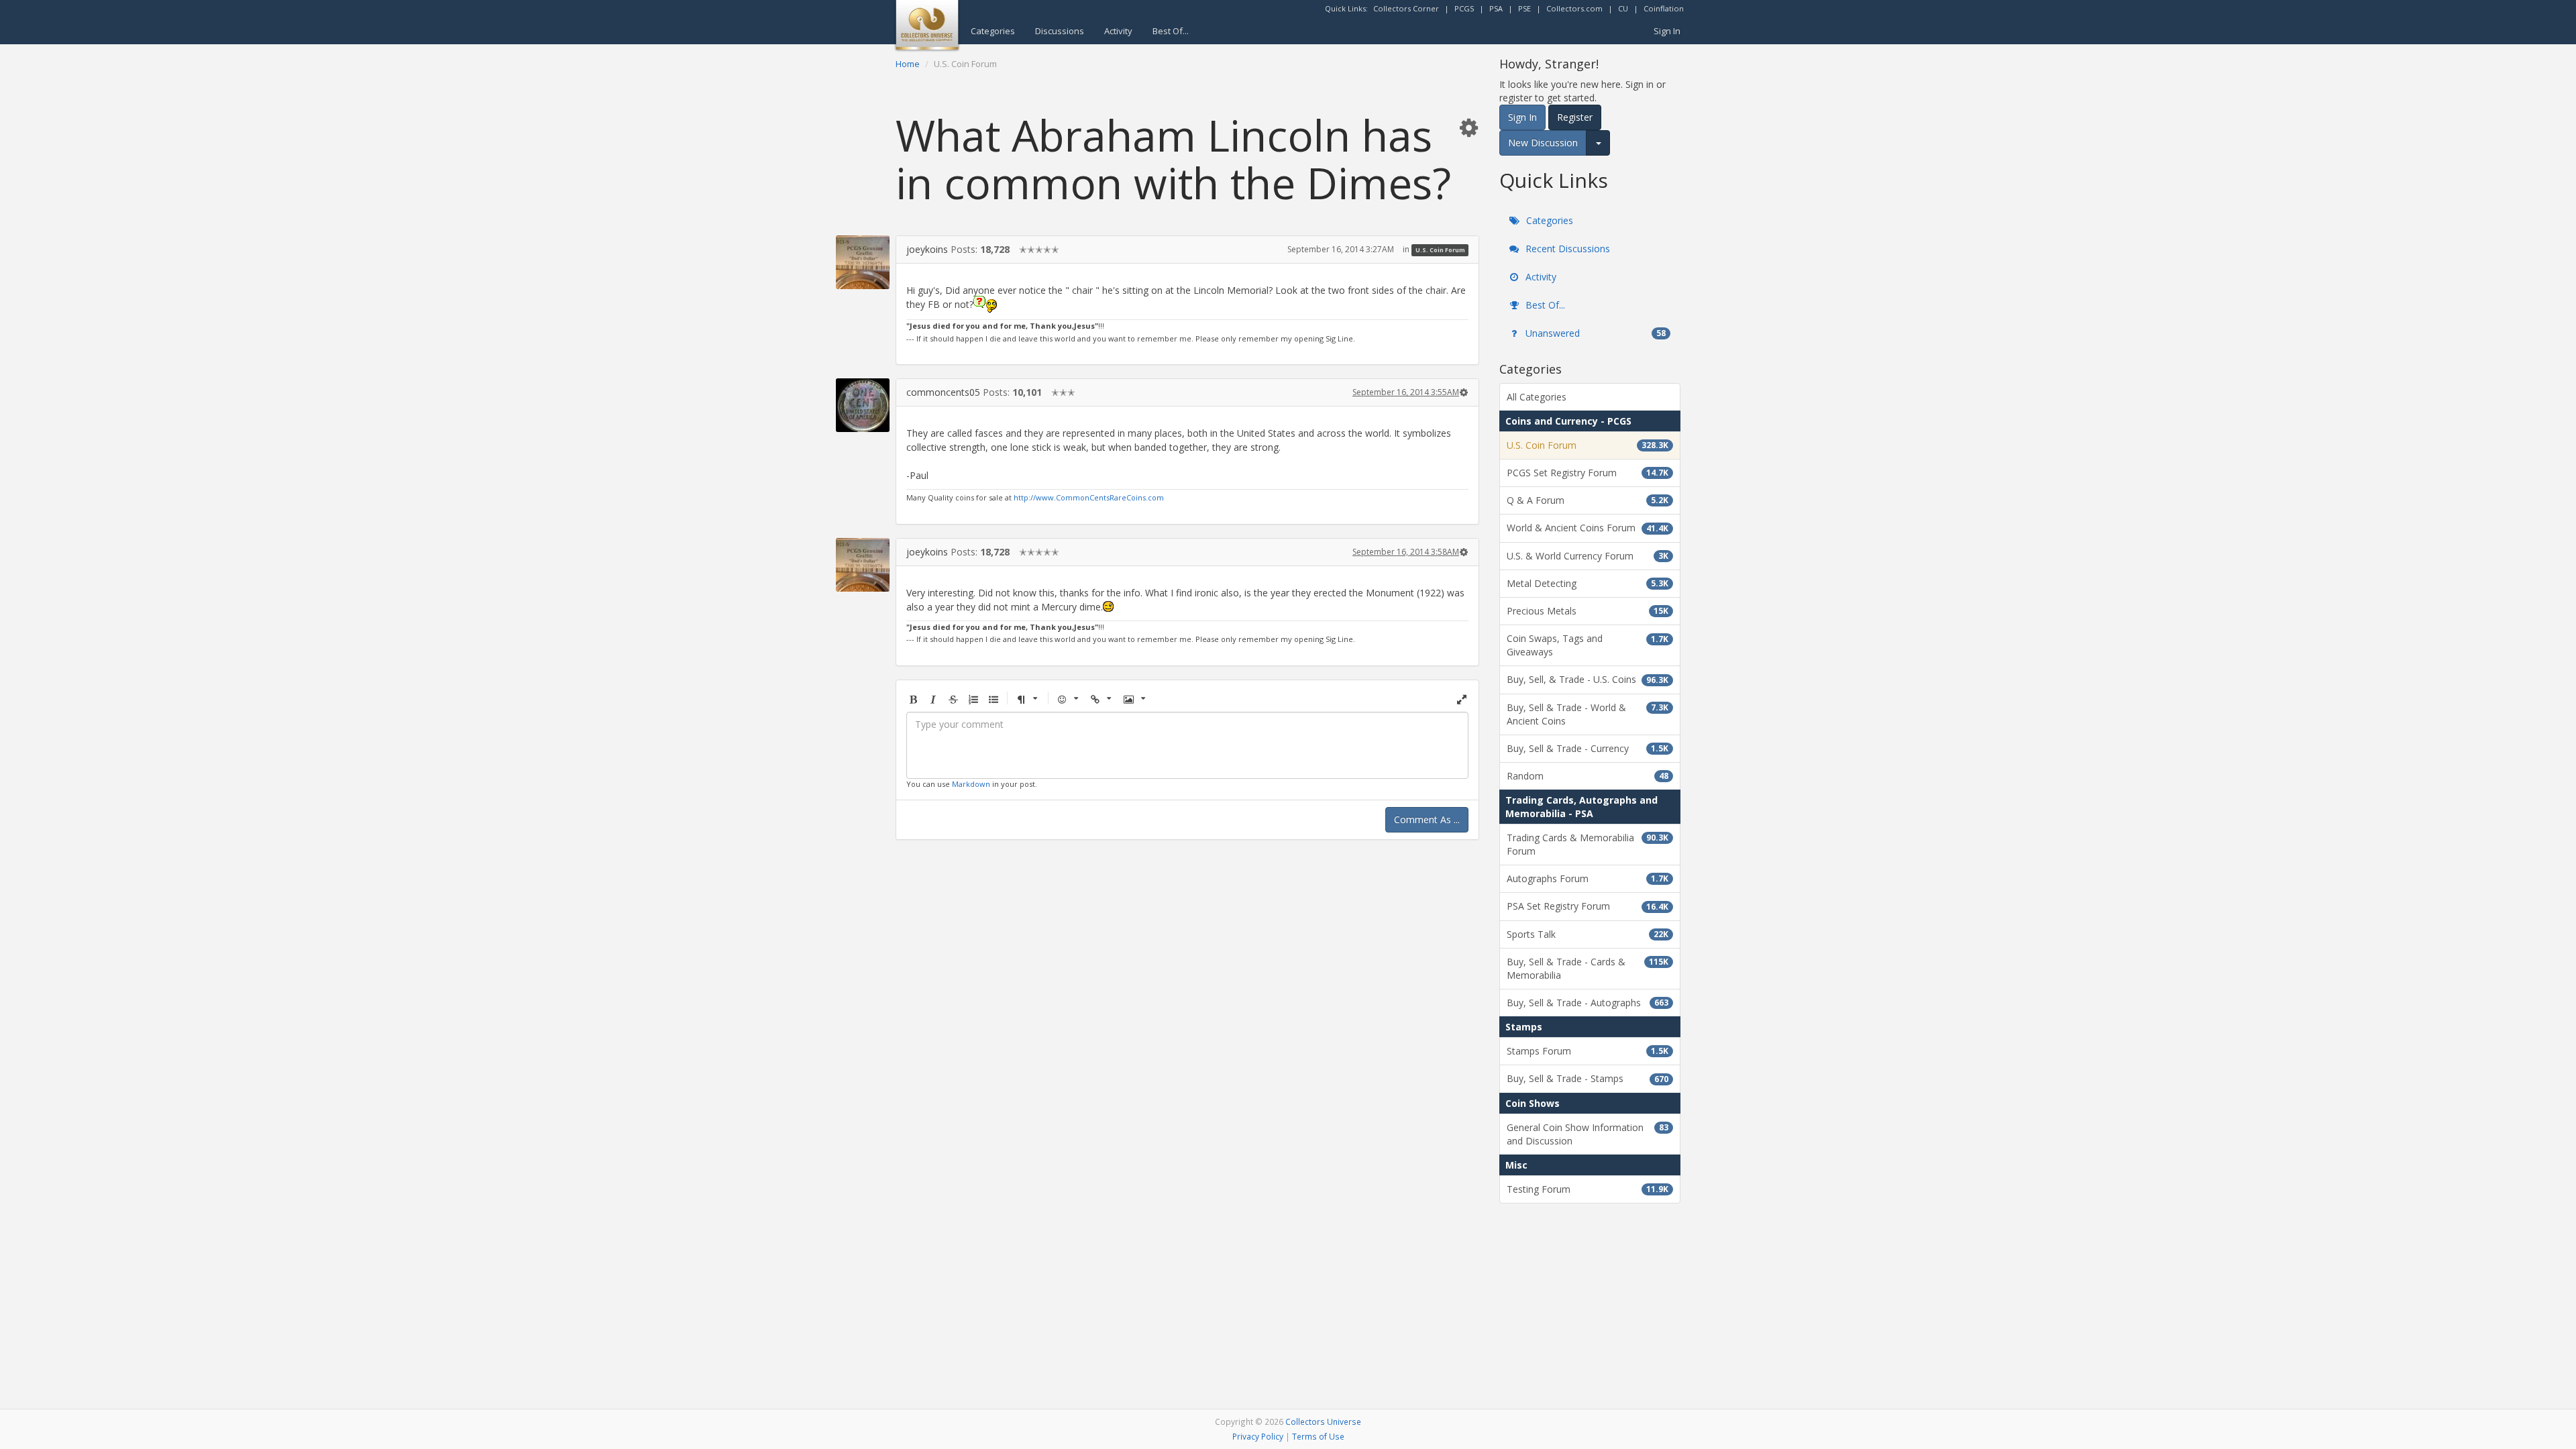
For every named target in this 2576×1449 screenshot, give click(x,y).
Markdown (971, 784)
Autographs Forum (1588, 878)
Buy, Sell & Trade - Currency (1588, 748)
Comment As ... (1427, 819)
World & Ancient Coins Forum (1588, 528)
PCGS (1464, 8)
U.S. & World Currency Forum (1588, 556)
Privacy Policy (1258, 1436)
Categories (993, 31)
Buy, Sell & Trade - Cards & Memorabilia (1588, 968)
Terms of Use (1318, 1436)
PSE (1524, 8)
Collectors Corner (1406, 8)
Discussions (1060, 31)
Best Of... (1171, 31)
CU (1623, 8)
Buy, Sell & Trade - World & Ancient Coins (1588, 714)
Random (1588, 776)
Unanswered (1594, 333)
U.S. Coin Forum (1440, 250)
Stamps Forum (1588, 1051)
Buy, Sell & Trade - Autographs (1588, 1003)
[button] (1468, 127)
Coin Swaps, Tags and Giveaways (1588, 645)
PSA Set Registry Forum (1588, 906)
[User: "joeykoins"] (863, 262)
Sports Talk (1588, 934)
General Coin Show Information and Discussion (1588, 1134)
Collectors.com (1574, 8)
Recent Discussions (1566, 249)
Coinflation (1664, 8)
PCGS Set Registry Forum (1588, 473)
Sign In (1667, 31)
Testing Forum (1588, 1189)
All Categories (1537, 397)
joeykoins (927, 249)
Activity (1118, 31)
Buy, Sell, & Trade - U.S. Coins (1588, 679)
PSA (1496, 8)
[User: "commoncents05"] (863, 405)
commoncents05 (943, 392)
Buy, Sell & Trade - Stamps (1588, 1078)
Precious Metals (1588, 611)
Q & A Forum (1588, 500)
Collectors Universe (1323, 1421)
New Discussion (1543, 143)
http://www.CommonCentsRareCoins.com (1089, 497)
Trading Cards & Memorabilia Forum (1588, 844)
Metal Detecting (1588, 583)
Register (1575, 117)
